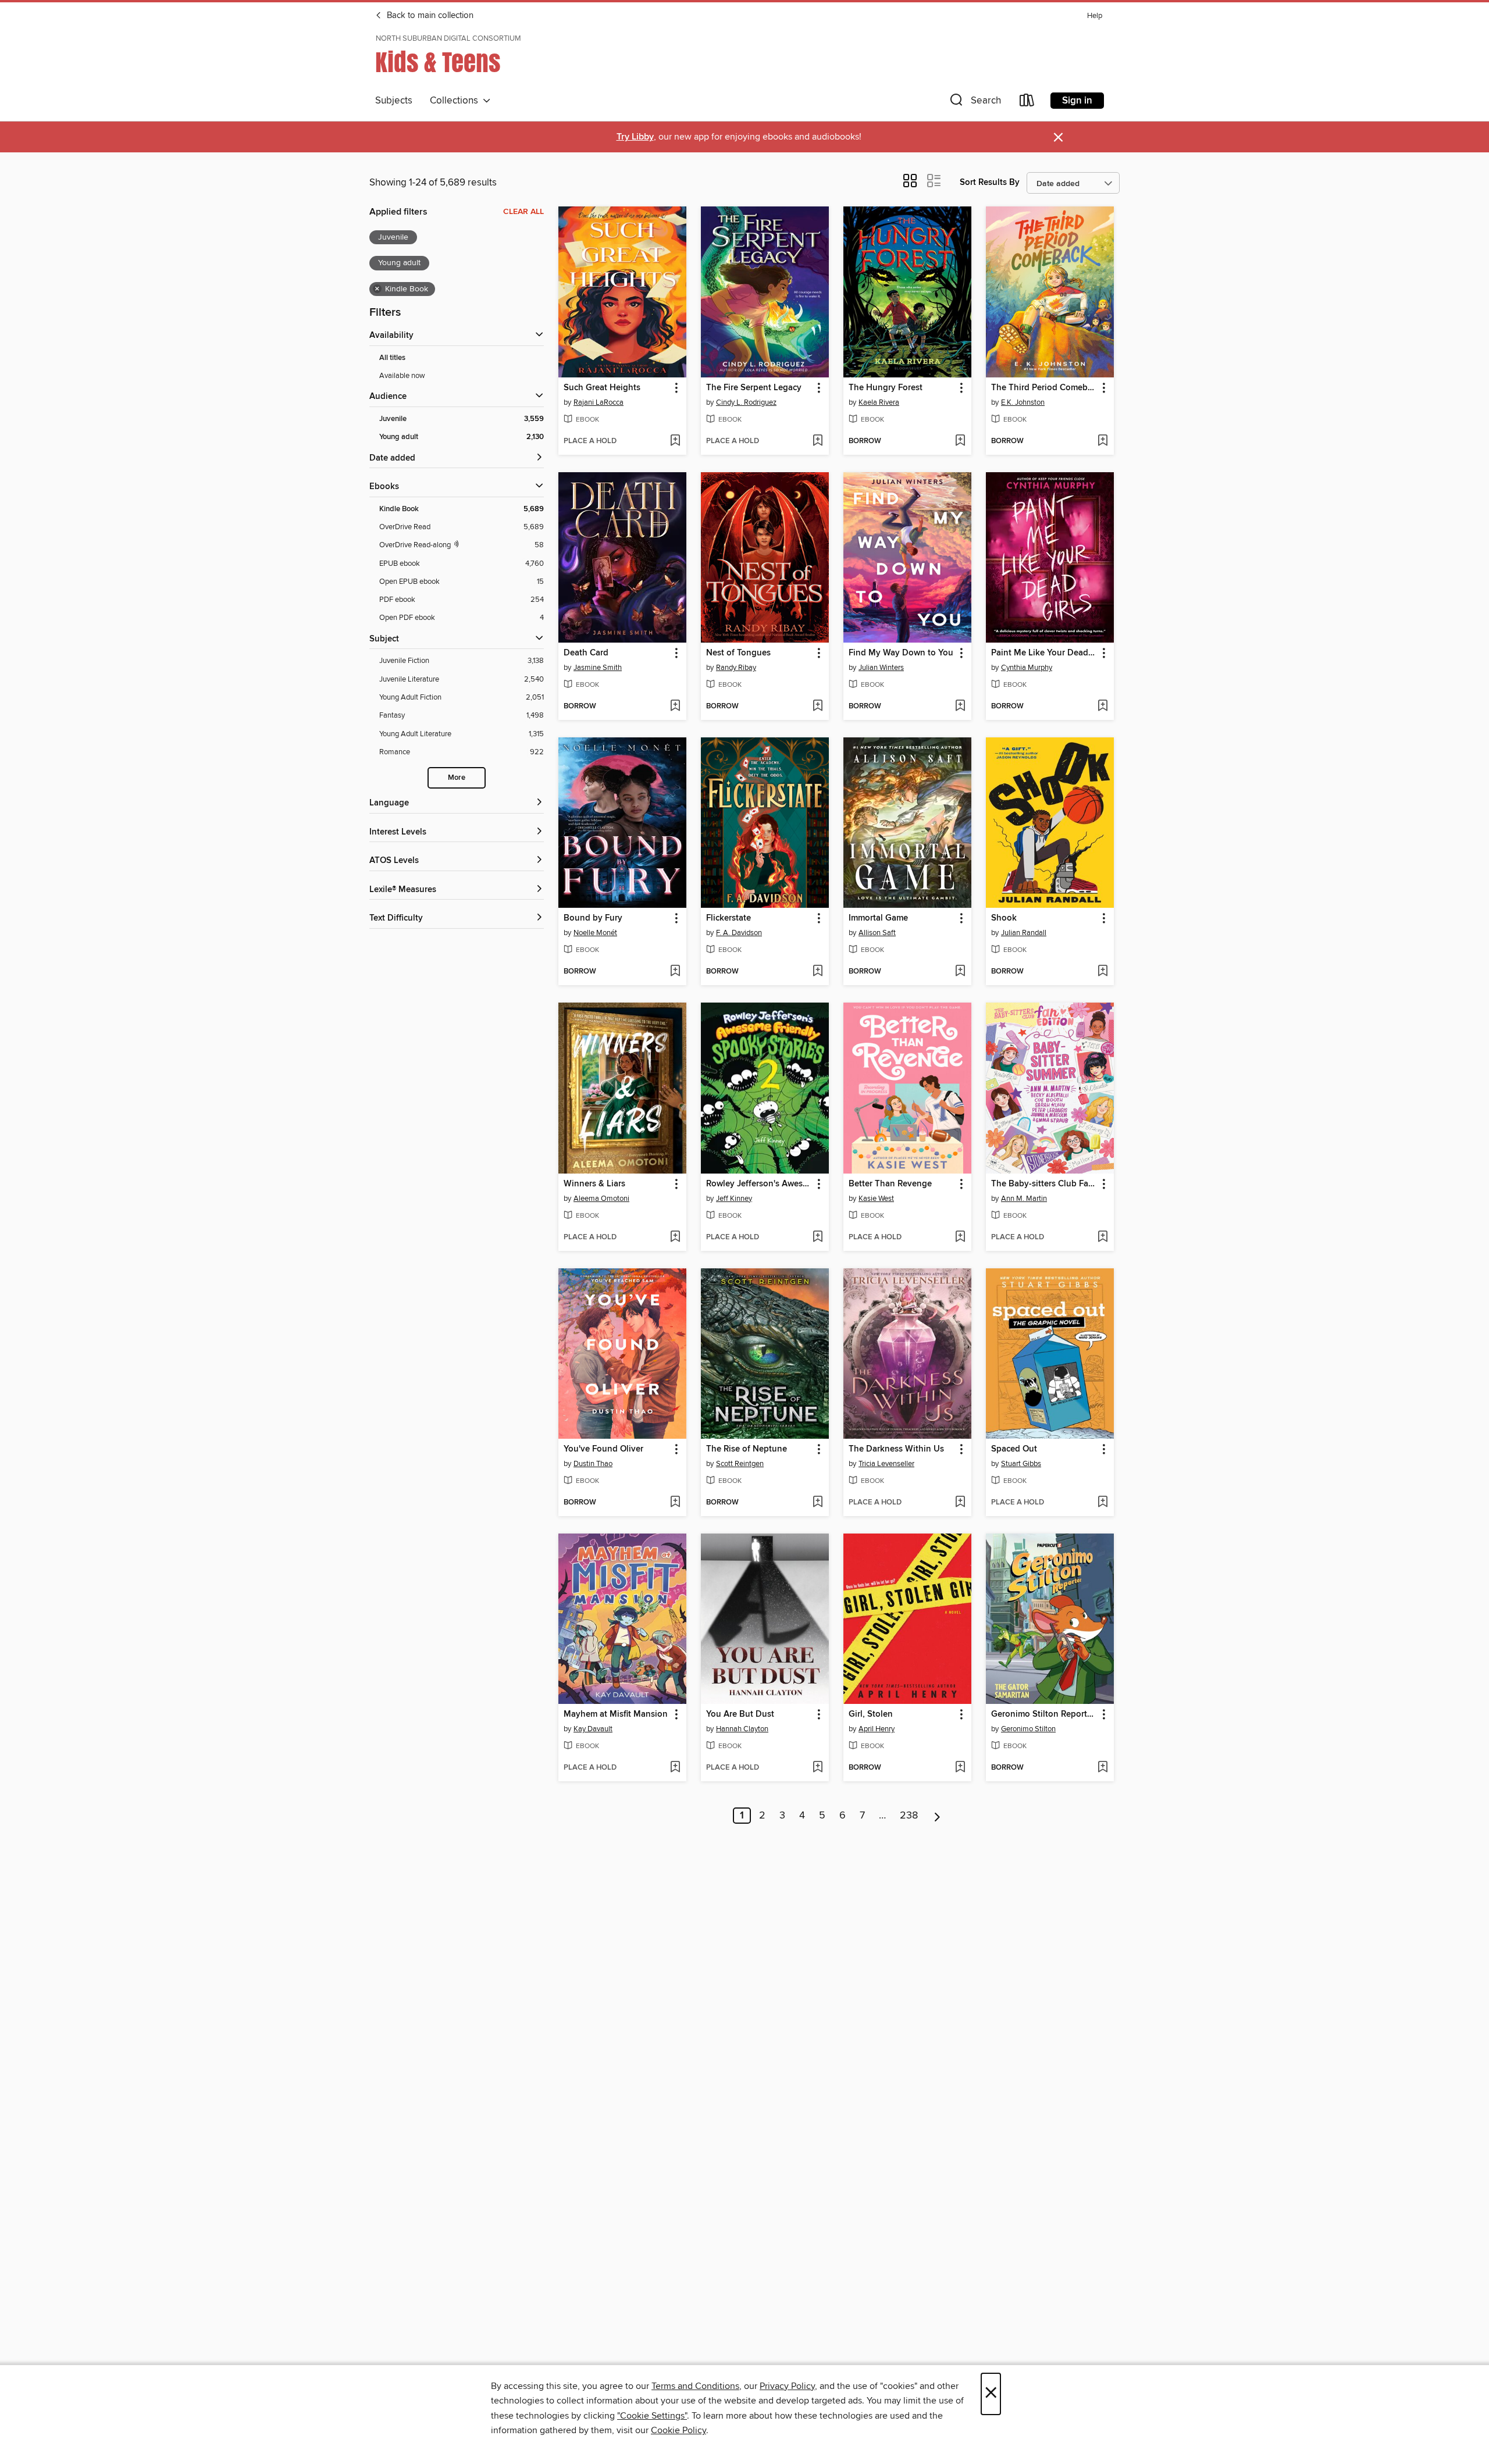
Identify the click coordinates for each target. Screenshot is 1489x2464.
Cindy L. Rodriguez (746, 402)
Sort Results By (990, 182)
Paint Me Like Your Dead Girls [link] (1044, 653)
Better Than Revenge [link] (890, 1184)
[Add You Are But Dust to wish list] (817, 1768)
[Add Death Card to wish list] (675, 707)
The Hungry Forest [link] (886, 388)
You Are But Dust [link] (740, 1714)
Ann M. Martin (1024, 1199)
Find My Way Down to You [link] (901, 653)
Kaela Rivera (879, 402)
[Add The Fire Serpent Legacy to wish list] (817, 441)
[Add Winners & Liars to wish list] (675, 1238)
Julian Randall (1024, 933)
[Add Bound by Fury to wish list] (675, 972)
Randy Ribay (736, 668)
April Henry (877, 1729)
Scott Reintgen (740, 1464)
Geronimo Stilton (1028, 1729)
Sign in (1077, 101)
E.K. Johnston (1023, 402)
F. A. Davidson (739, 933)
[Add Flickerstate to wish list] (817, 972)
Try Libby (635, 137)
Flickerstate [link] (729, 918)
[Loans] (1027, 103)
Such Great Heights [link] (602, 388)
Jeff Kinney (734, 1199)
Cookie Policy (678, 2430)
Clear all (523, 212)
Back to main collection (429, 16)
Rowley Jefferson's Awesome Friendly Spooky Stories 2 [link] (759, 1184)
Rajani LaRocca (599, 402)
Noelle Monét (595, 933)
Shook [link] (1004, 918)
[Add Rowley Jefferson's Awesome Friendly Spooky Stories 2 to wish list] (817, 1238)
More (457, 778)
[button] (974, 103)
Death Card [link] (586, 653)
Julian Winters (881, 668)
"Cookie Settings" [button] (652, 2416)
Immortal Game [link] (878, 918)
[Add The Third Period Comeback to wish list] (1102, 441)
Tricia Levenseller (886, 1464)
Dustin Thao (593, 1464)
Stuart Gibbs (1021, 1464)
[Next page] (937, 1816)
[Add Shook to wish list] (1102, 972)
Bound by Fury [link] (593, 918)
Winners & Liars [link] (594, 1184)
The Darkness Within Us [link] (896, 1449)
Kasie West (876, 1199)
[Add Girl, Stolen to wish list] (960, 1768)
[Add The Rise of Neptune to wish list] (817, 1503)
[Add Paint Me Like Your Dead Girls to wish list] (1102, 707)
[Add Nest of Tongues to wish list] (817, 707)
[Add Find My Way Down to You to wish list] (960, 707)
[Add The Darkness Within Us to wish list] (960, 1503)
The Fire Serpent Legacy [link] (754, 388)
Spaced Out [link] (1014, 1449)
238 (909, 1816)
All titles (392, 358)
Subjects (394, 101)
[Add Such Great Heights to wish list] (675, 441)
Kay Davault (593, 1729)
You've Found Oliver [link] (603, 1449)
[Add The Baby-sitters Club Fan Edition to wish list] (1102, 1238)
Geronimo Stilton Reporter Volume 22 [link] (1044, 1714)
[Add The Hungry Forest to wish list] (960, 441)
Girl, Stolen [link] (871, 1714)
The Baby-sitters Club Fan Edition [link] (1044, 1184)
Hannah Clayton (742, 1729)
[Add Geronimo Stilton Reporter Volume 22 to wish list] (1102, 1768)
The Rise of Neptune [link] (747, 1449)
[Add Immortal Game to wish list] (960, 972)
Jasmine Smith (598, 668)
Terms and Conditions (695, 2386)
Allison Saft (877, 933)
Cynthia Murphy (1027, 668)
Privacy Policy (787, 2386)
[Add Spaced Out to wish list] (1102, 1503)
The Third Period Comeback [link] (1044, 388)
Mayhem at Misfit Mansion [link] (616, 1714)
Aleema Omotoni (601, 1199)
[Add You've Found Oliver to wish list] (675, 1503)
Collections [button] (456, 101)
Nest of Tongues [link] (738, 653)
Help (1095, 16)
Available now (402, 376)
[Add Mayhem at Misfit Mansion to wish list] (675, 1768)
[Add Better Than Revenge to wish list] (960, 1238)
